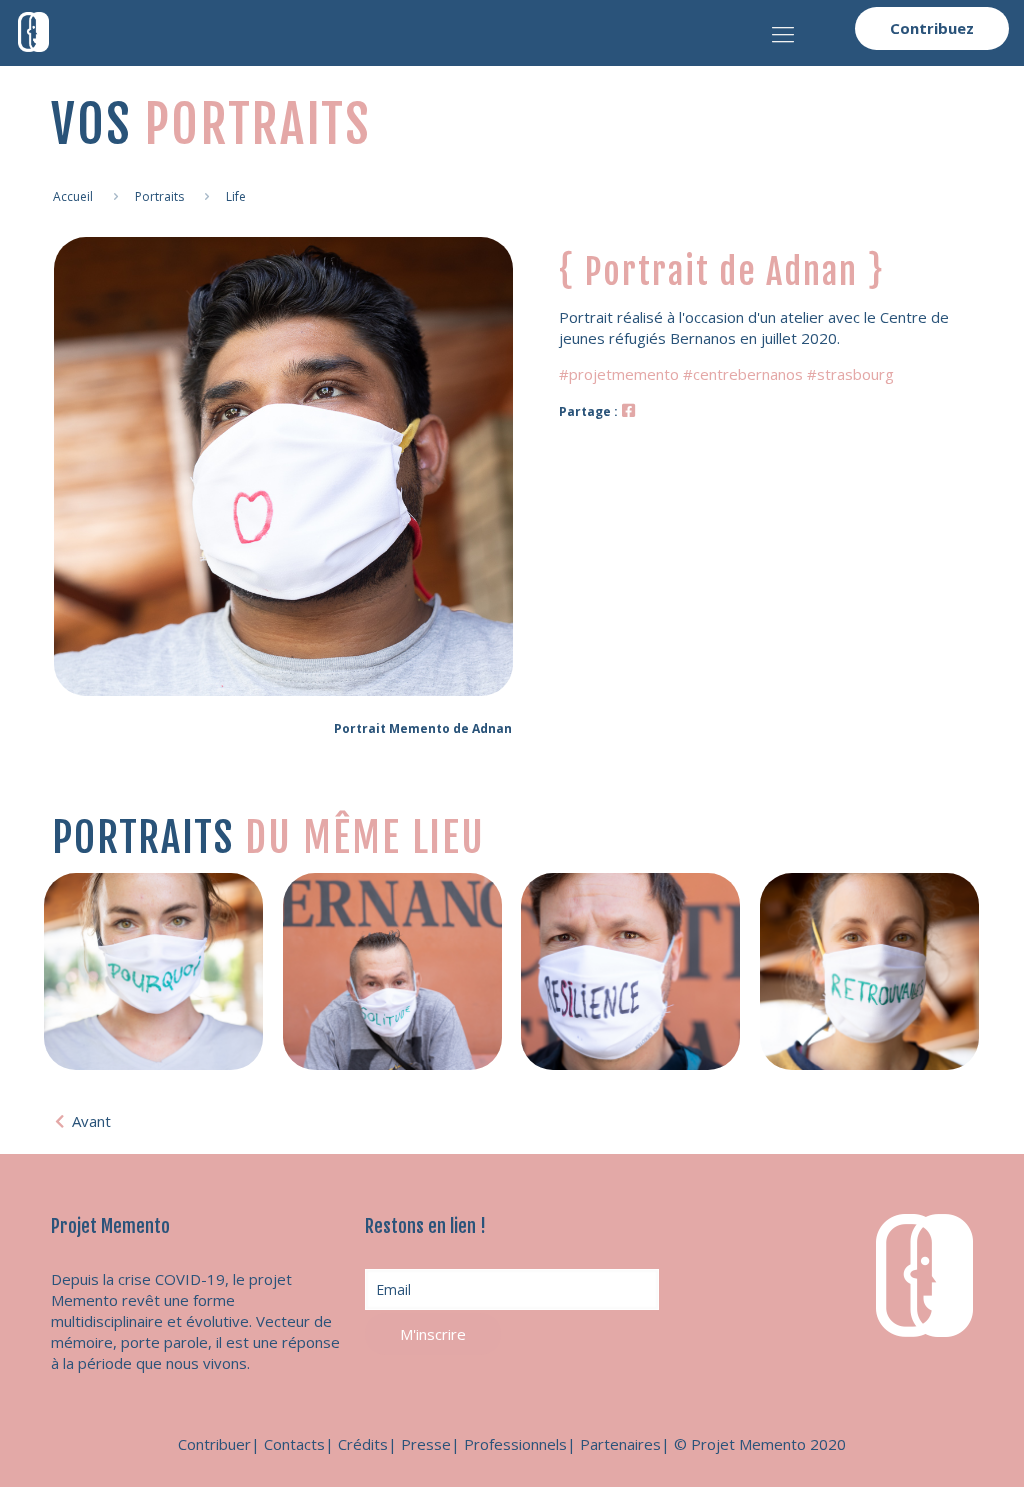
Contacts (294, 1444)
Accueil (73, 196)
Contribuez (932, 28)
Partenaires (620, 1444)
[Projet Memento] (33, 30)
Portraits (159, 196)
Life (236, 196)
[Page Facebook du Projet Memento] (628, 410)
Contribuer (214, 1444)
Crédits (363, 1444)
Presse (426, 1444)
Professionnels (515, 1444)
